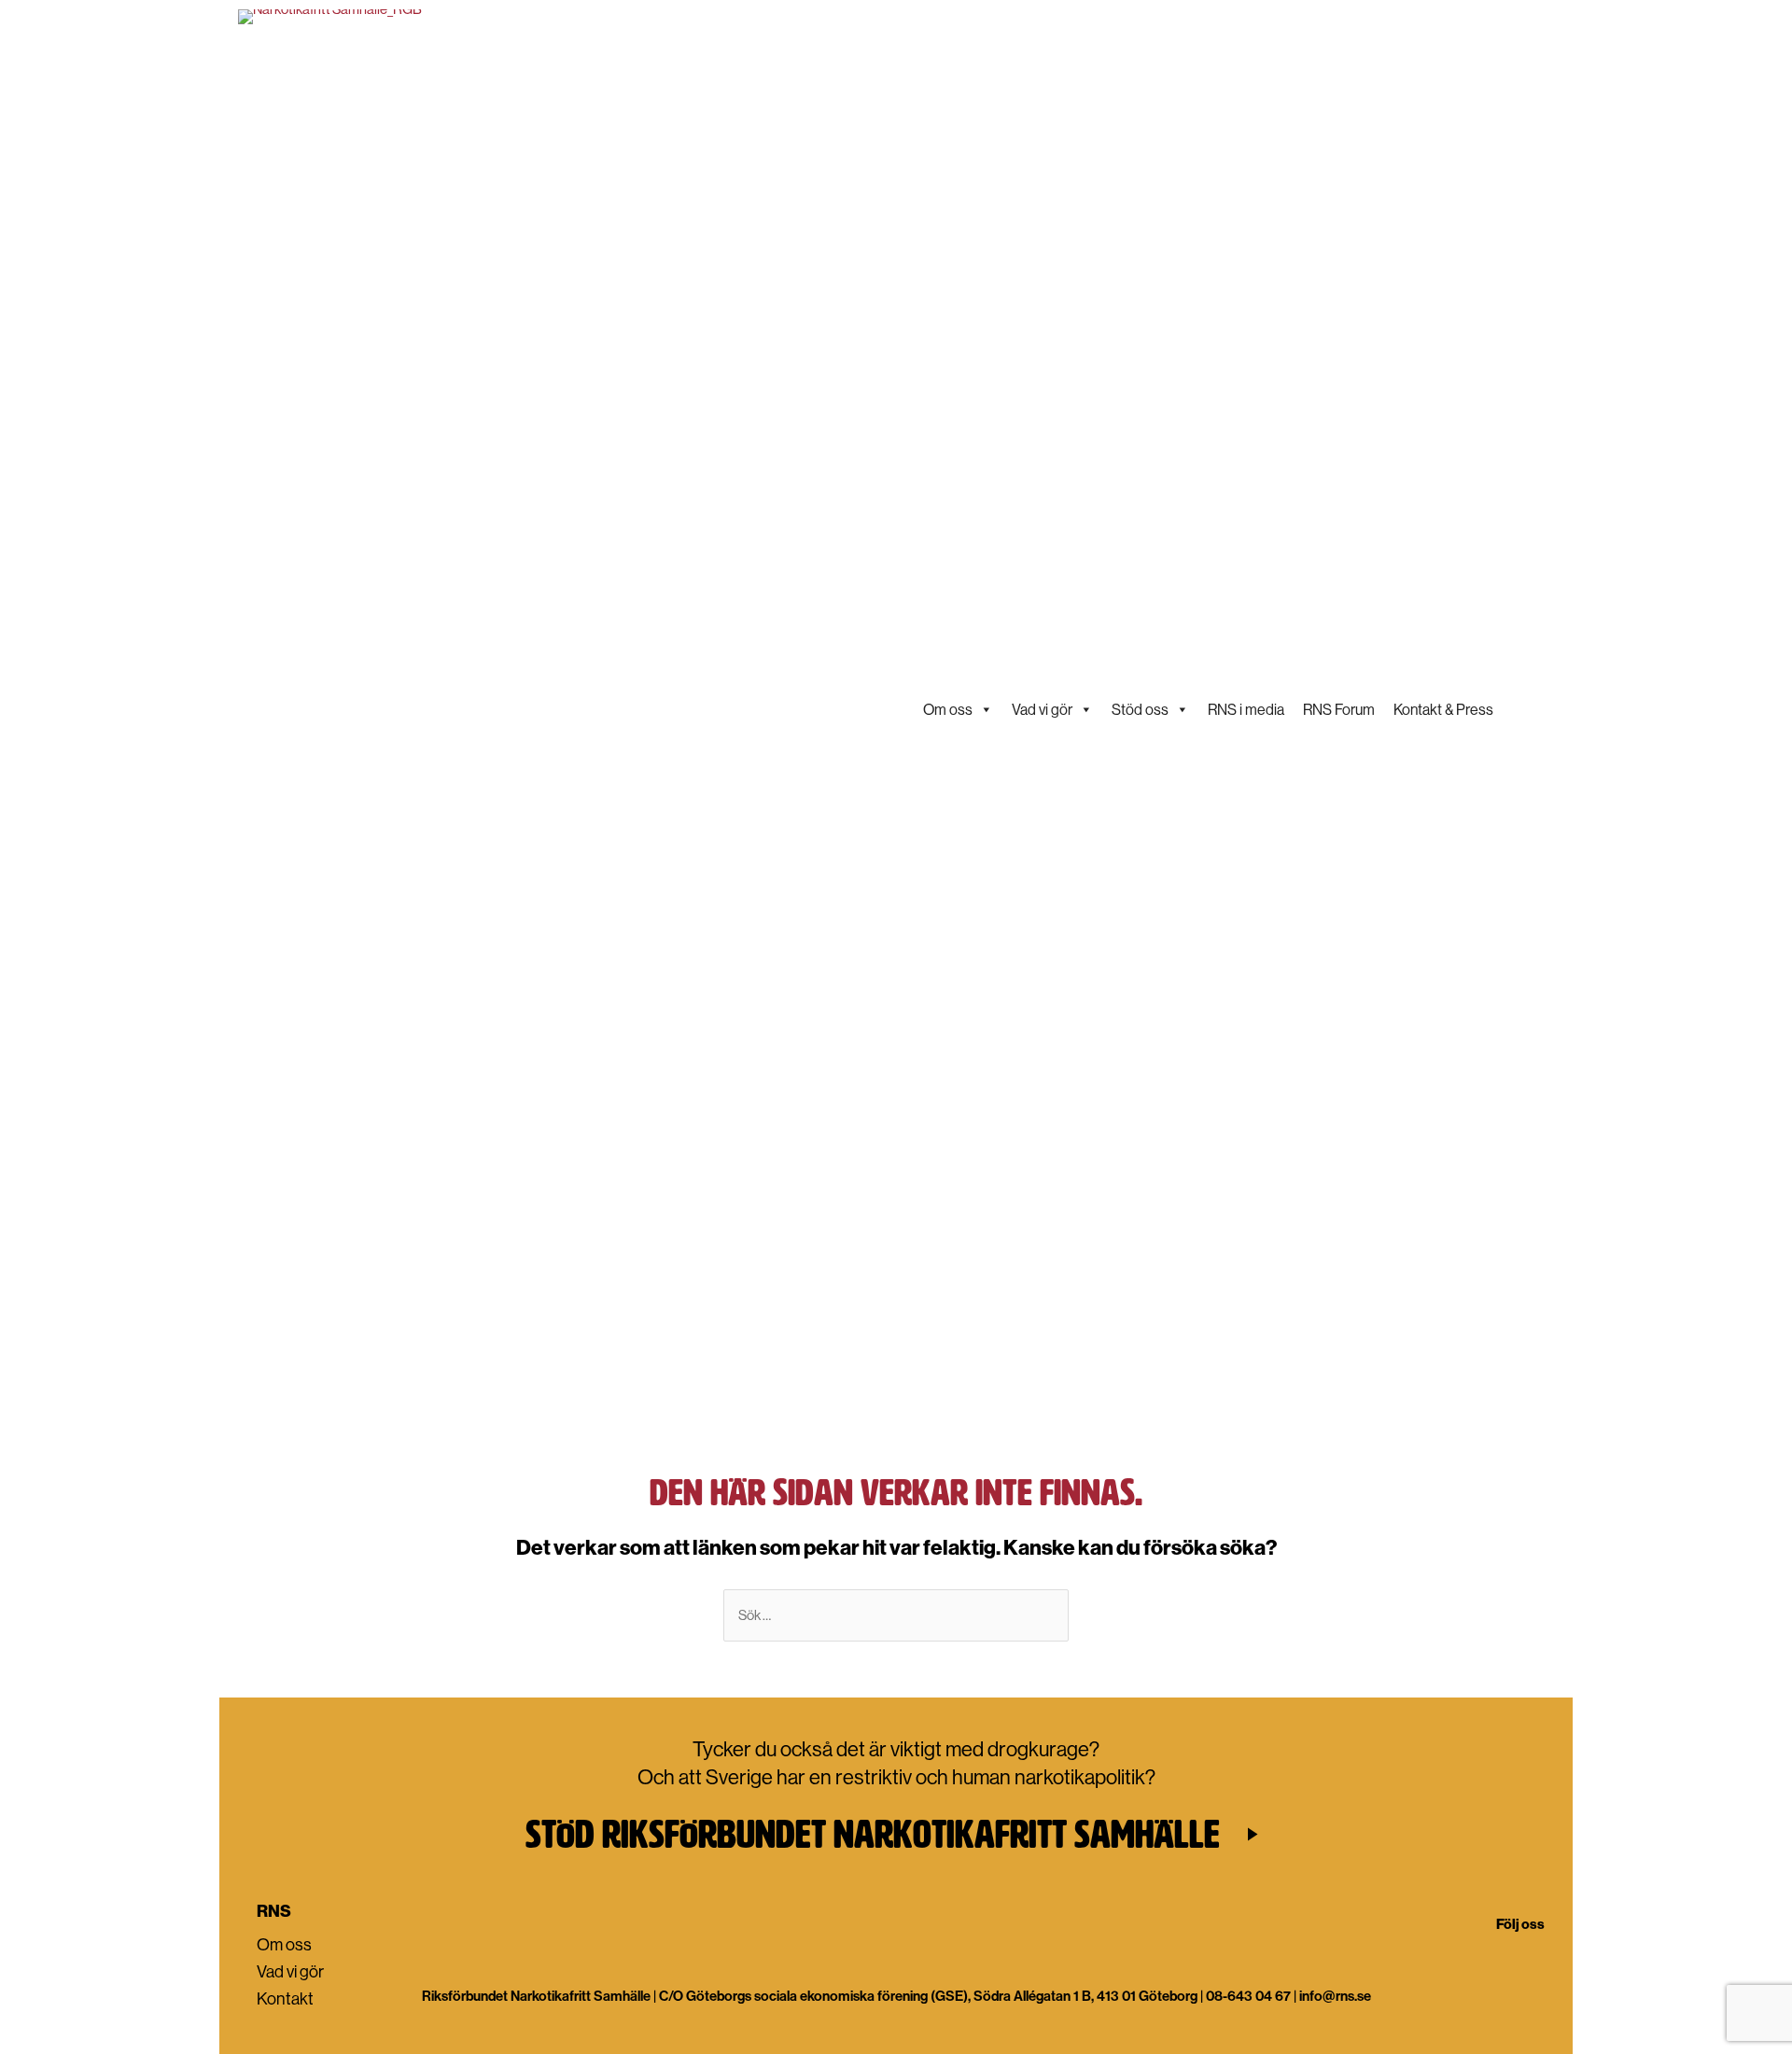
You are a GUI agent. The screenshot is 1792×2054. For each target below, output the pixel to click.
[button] (896, 1834)
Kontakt (285, 1998)
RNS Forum (1339, 709)
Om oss (948, 709)
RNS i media (1246, 709)
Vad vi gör (1042, 709)
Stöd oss (1140, 709)
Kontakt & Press (1443, 709)
